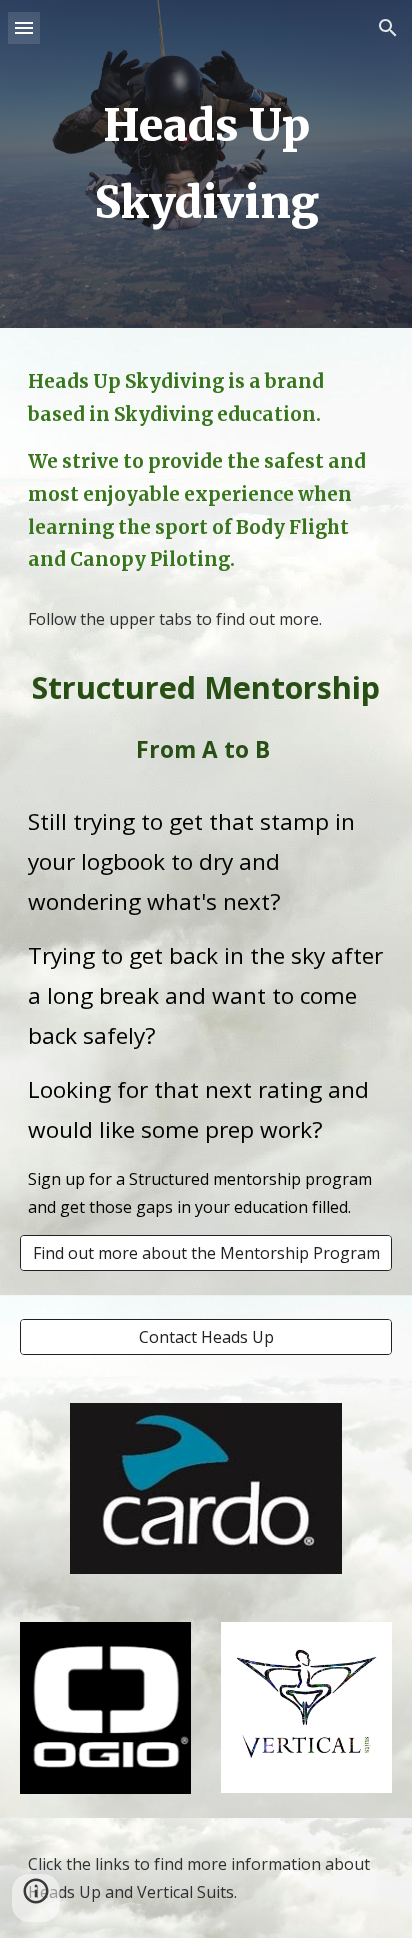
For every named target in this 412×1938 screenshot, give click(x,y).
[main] (206, 164)
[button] (24, 27)
